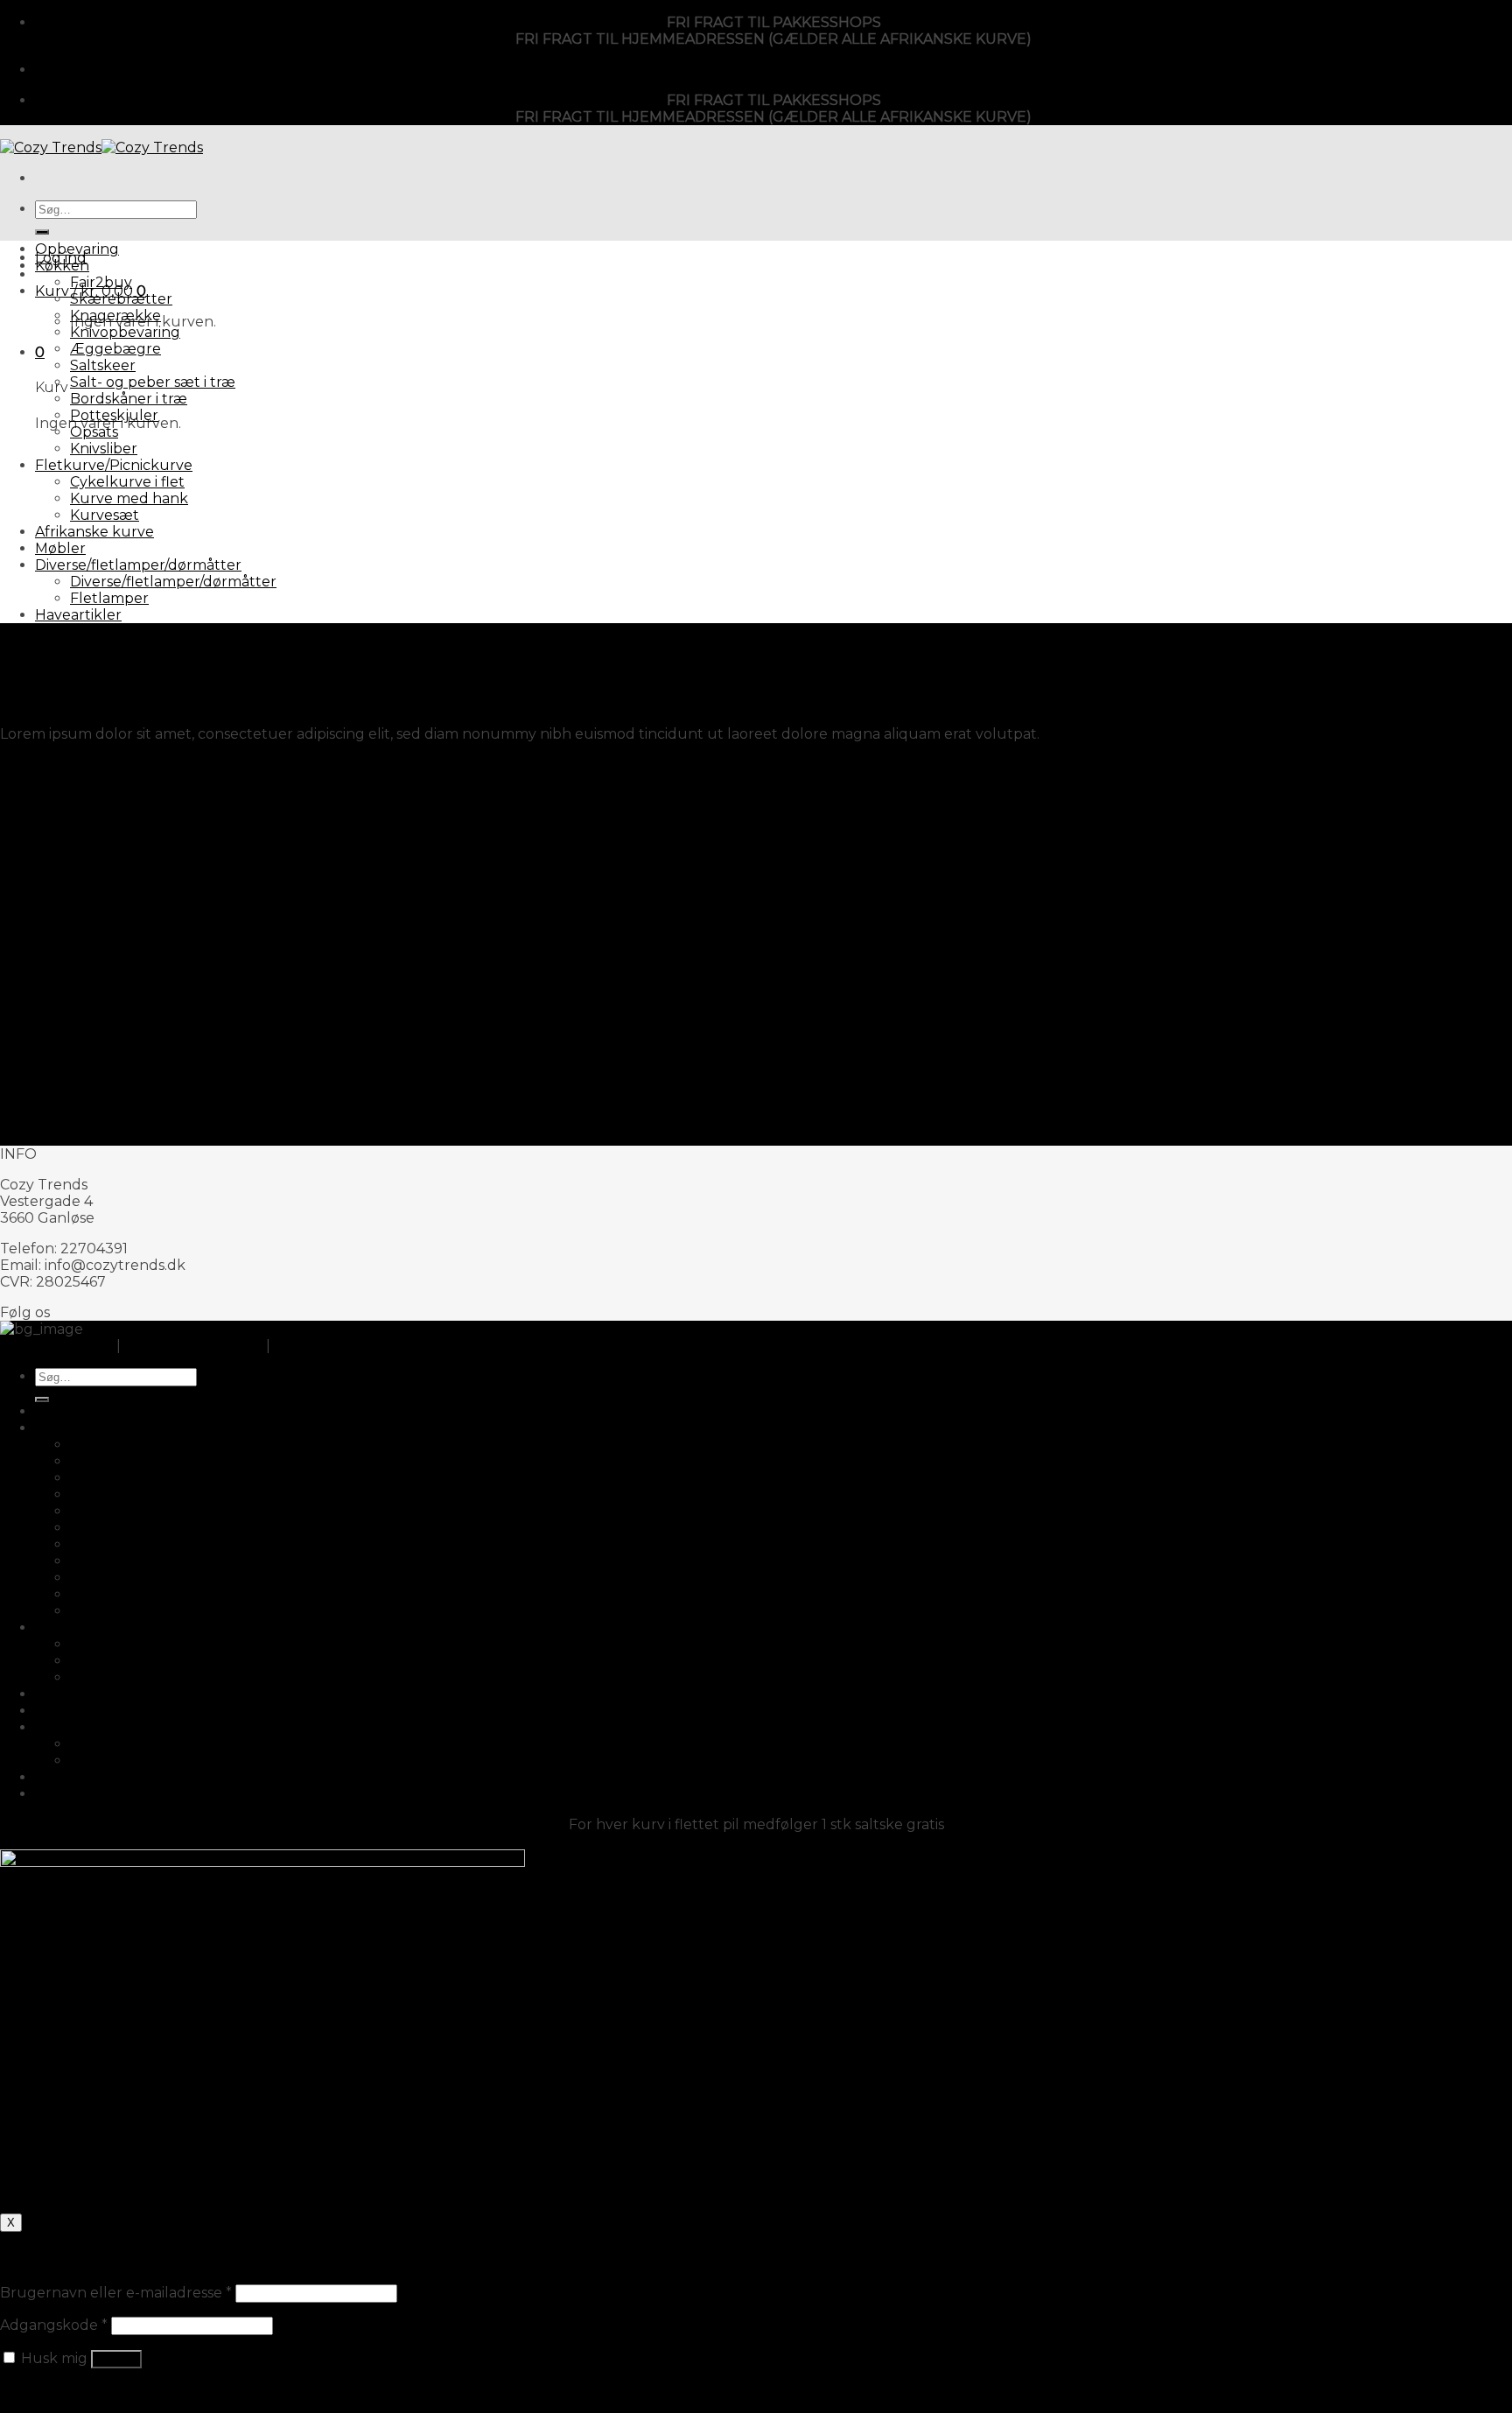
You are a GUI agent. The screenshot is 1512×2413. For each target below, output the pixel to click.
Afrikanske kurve (94, 532)
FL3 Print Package (64, 765)
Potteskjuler (114, 415)
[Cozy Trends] (101, 147)
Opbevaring (77, 249)
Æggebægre (115, 349)
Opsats (94, 432)
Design (24, 645)
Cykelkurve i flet (127, 482)
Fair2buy (101, 282)
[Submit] (42, 232)
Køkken (62, 266)
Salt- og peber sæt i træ (153, 382)
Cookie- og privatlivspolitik (365, 1346)
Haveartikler (78, 615)
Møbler (60, 548)
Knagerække (115, 316)
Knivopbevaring (125, 332)
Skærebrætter (121, 299)
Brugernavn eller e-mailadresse (116, 2293)
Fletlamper (109, 598)
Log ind (116, 2359)
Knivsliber (104, 449)
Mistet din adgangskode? (87, 2391)
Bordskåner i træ (129, 399)
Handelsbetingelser (193, 1346)
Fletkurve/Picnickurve (114, 465)
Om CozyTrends (56, 1346)
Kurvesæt (105, 515)
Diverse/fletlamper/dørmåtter (138, 565)
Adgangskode (54, 2325)
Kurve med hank (129, 498)
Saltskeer (103, 365)
